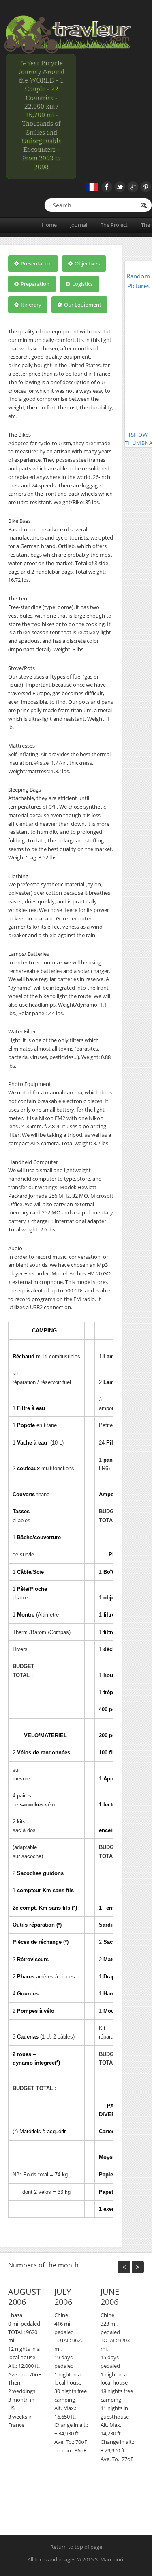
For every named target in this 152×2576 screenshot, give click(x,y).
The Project (114, 225)
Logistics (82, 284)
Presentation (36, 263)
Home (49, 225)
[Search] (143, 206)
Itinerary (30, 305)
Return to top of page (76, 2547)
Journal (79, 225)
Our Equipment (82, 305)
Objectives (87, 263)
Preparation (34, 284)
